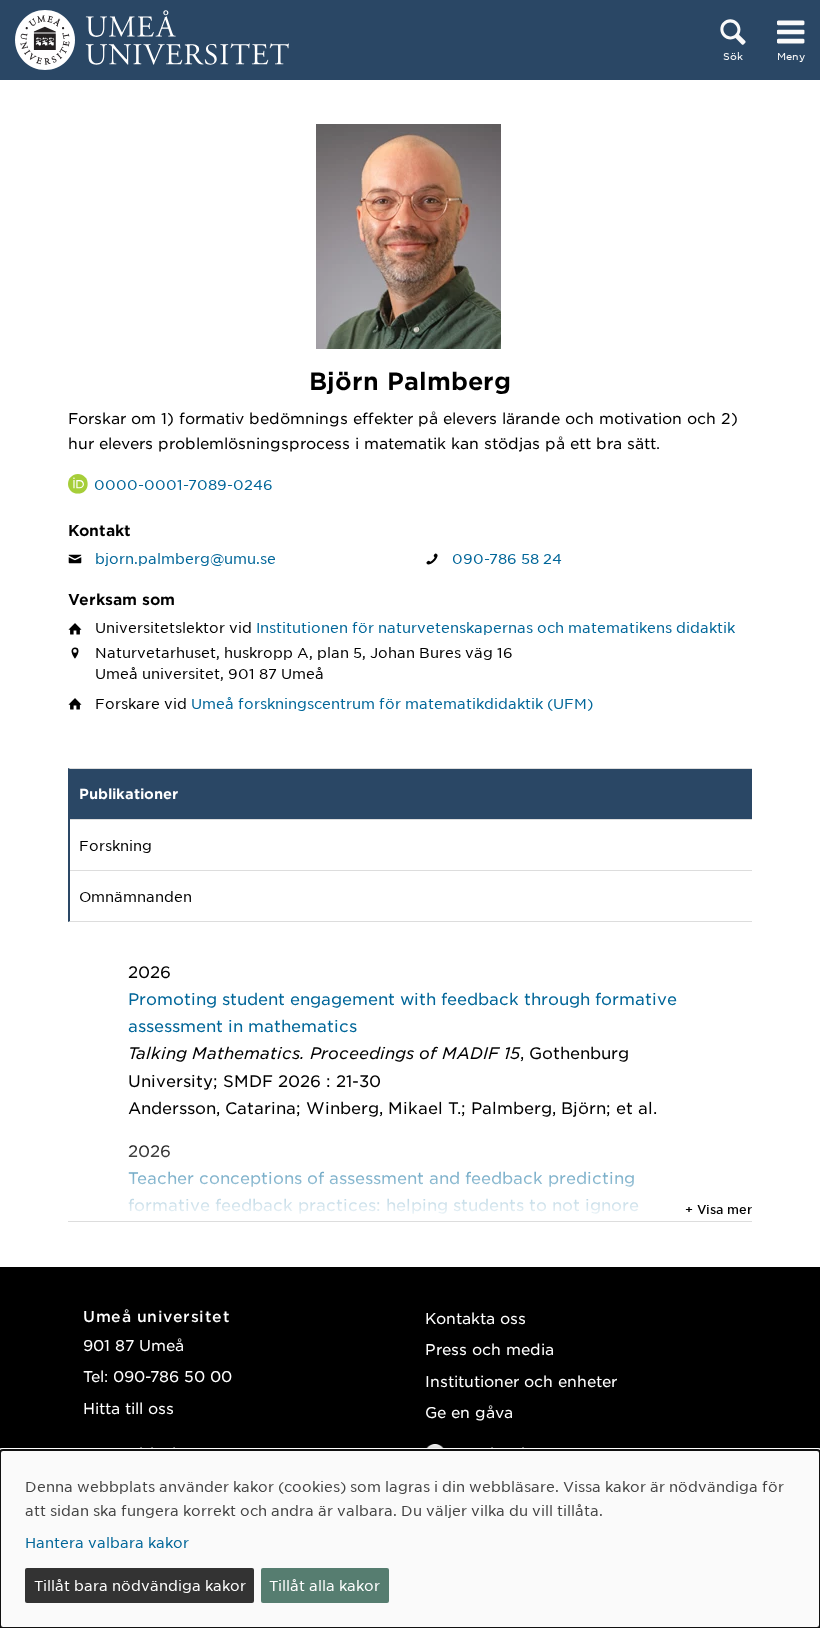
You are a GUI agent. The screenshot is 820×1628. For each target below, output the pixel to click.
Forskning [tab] (115, 845)
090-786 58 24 (507, 558)
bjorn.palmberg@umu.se (185, 558)
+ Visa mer (718, 1209)
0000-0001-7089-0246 (183, 484)
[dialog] (410, 1539)
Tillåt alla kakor (324, 1585)
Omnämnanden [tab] (135, 896)
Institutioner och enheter (521, 1380)
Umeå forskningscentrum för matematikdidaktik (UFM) (392, 703)
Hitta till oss (128, 1407)
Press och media (489, 1348)
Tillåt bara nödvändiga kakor (140, 1585)
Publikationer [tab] (128, 793)
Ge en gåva (469, 1411)
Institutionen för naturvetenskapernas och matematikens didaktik (495, 627)
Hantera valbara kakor (107, 1542)
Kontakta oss (475, 1317)
